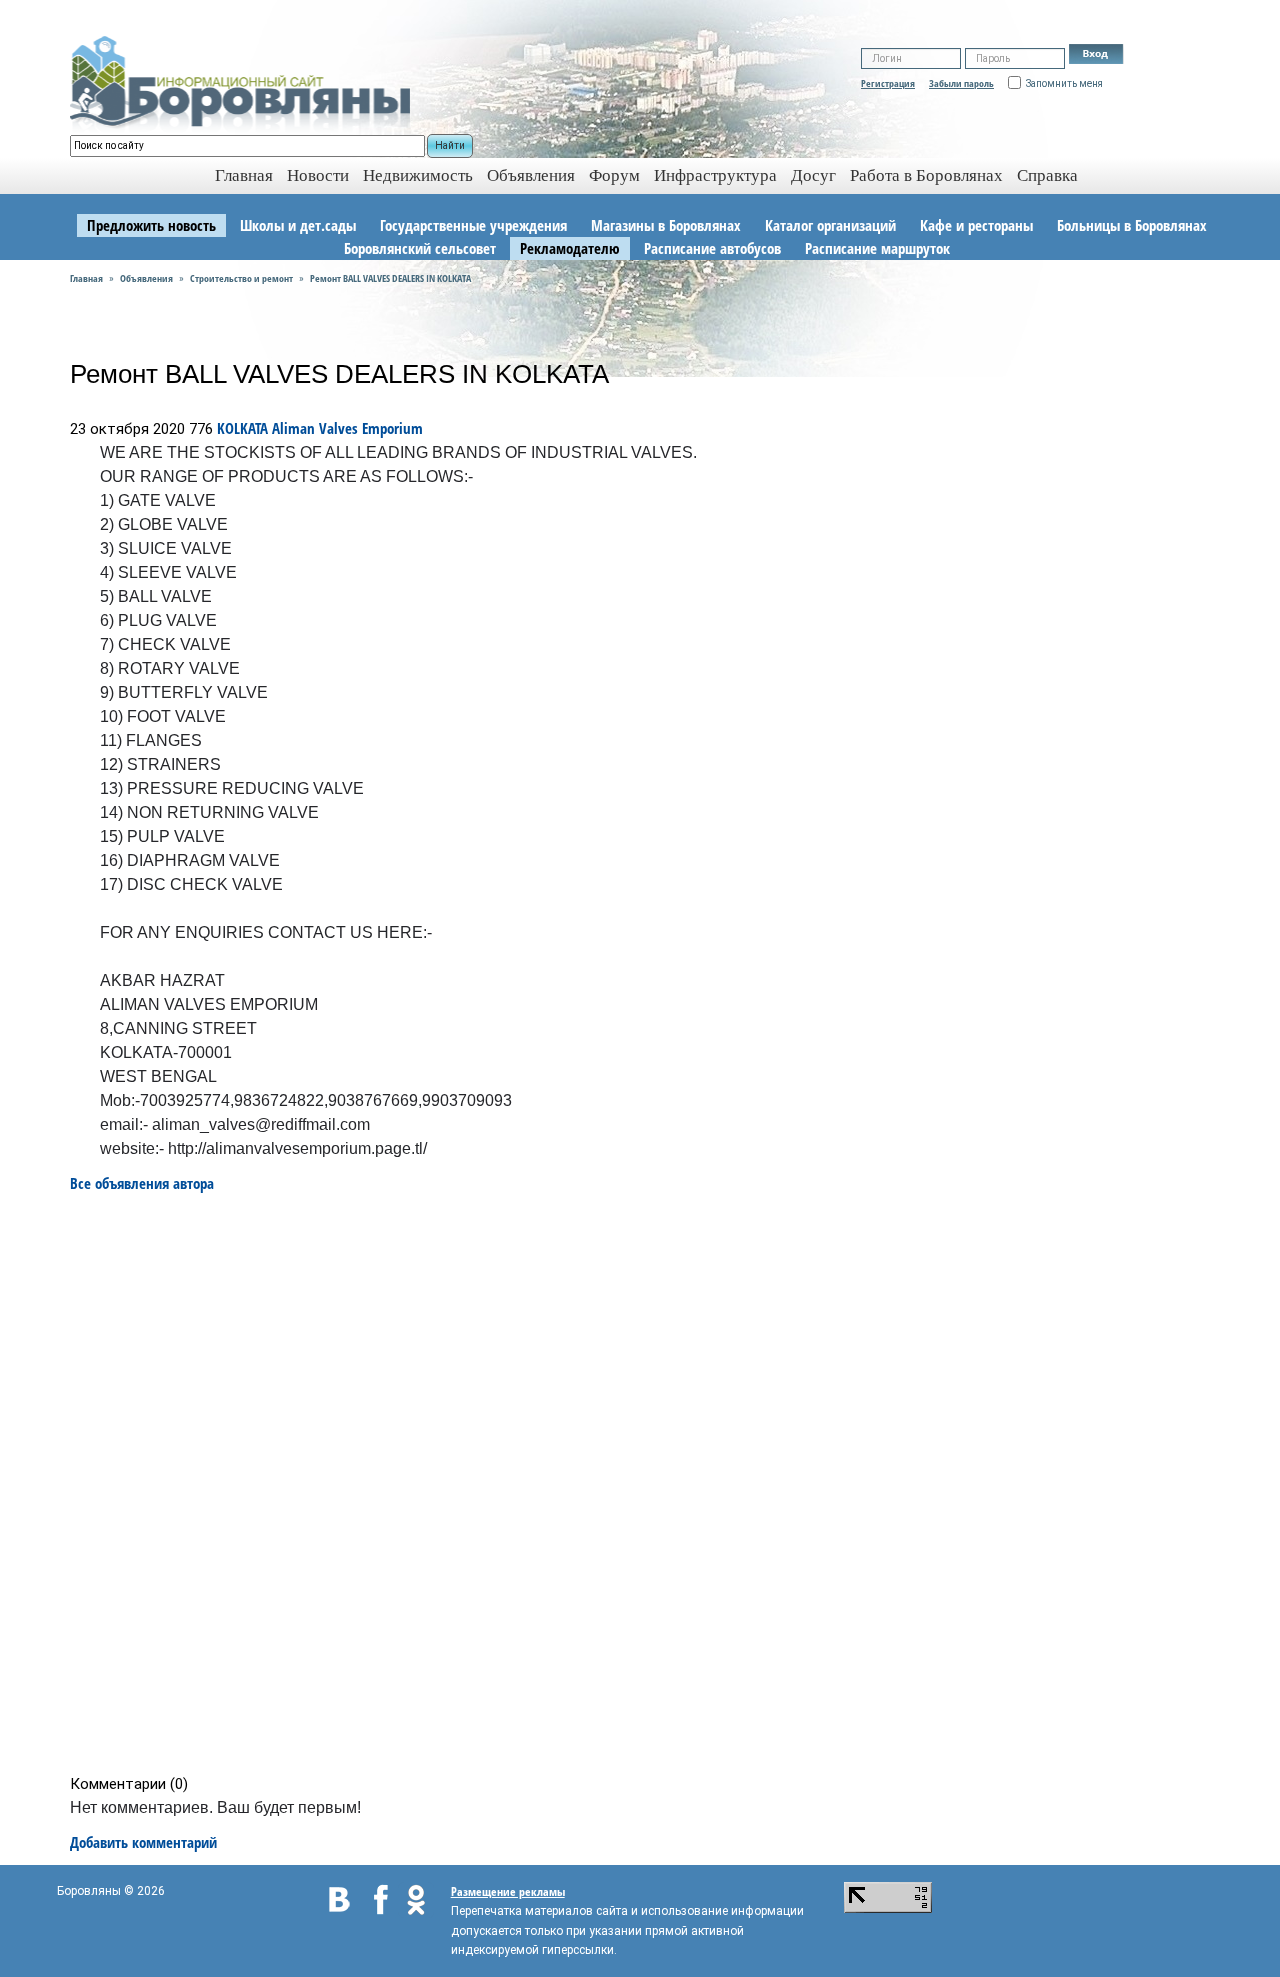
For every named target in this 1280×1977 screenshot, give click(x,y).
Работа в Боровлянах (926, 175)
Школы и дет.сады (298, 225)
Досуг (813, 175)
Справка (1047, 175)
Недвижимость (418, 175)
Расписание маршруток (877, 248)
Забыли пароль (961, 83)
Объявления (531, 175)
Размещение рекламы (508, 1891)
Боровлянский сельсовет (420, 248)
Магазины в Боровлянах (666, 225)
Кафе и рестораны (976, 225)
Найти (450, 145)
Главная (86, 278)
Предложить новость (151, 225)
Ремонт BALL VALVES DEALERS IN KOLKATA (390, 278)
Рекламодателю (570, 248)
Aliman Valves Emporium (347, 428)
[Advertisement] (646, 1484)
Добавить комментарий (143, 1842)
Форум (614, 175)
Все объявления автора (142, 1183)
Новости (318, 175)
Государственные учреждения (473, 225)
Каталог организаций (830, 225)
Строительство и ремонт (241, 278)
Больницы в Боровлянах (1132, 225)
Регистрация (888, 83)
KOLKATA (242, 428)
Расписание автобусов (712, 248)
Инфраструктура (715, 175)
